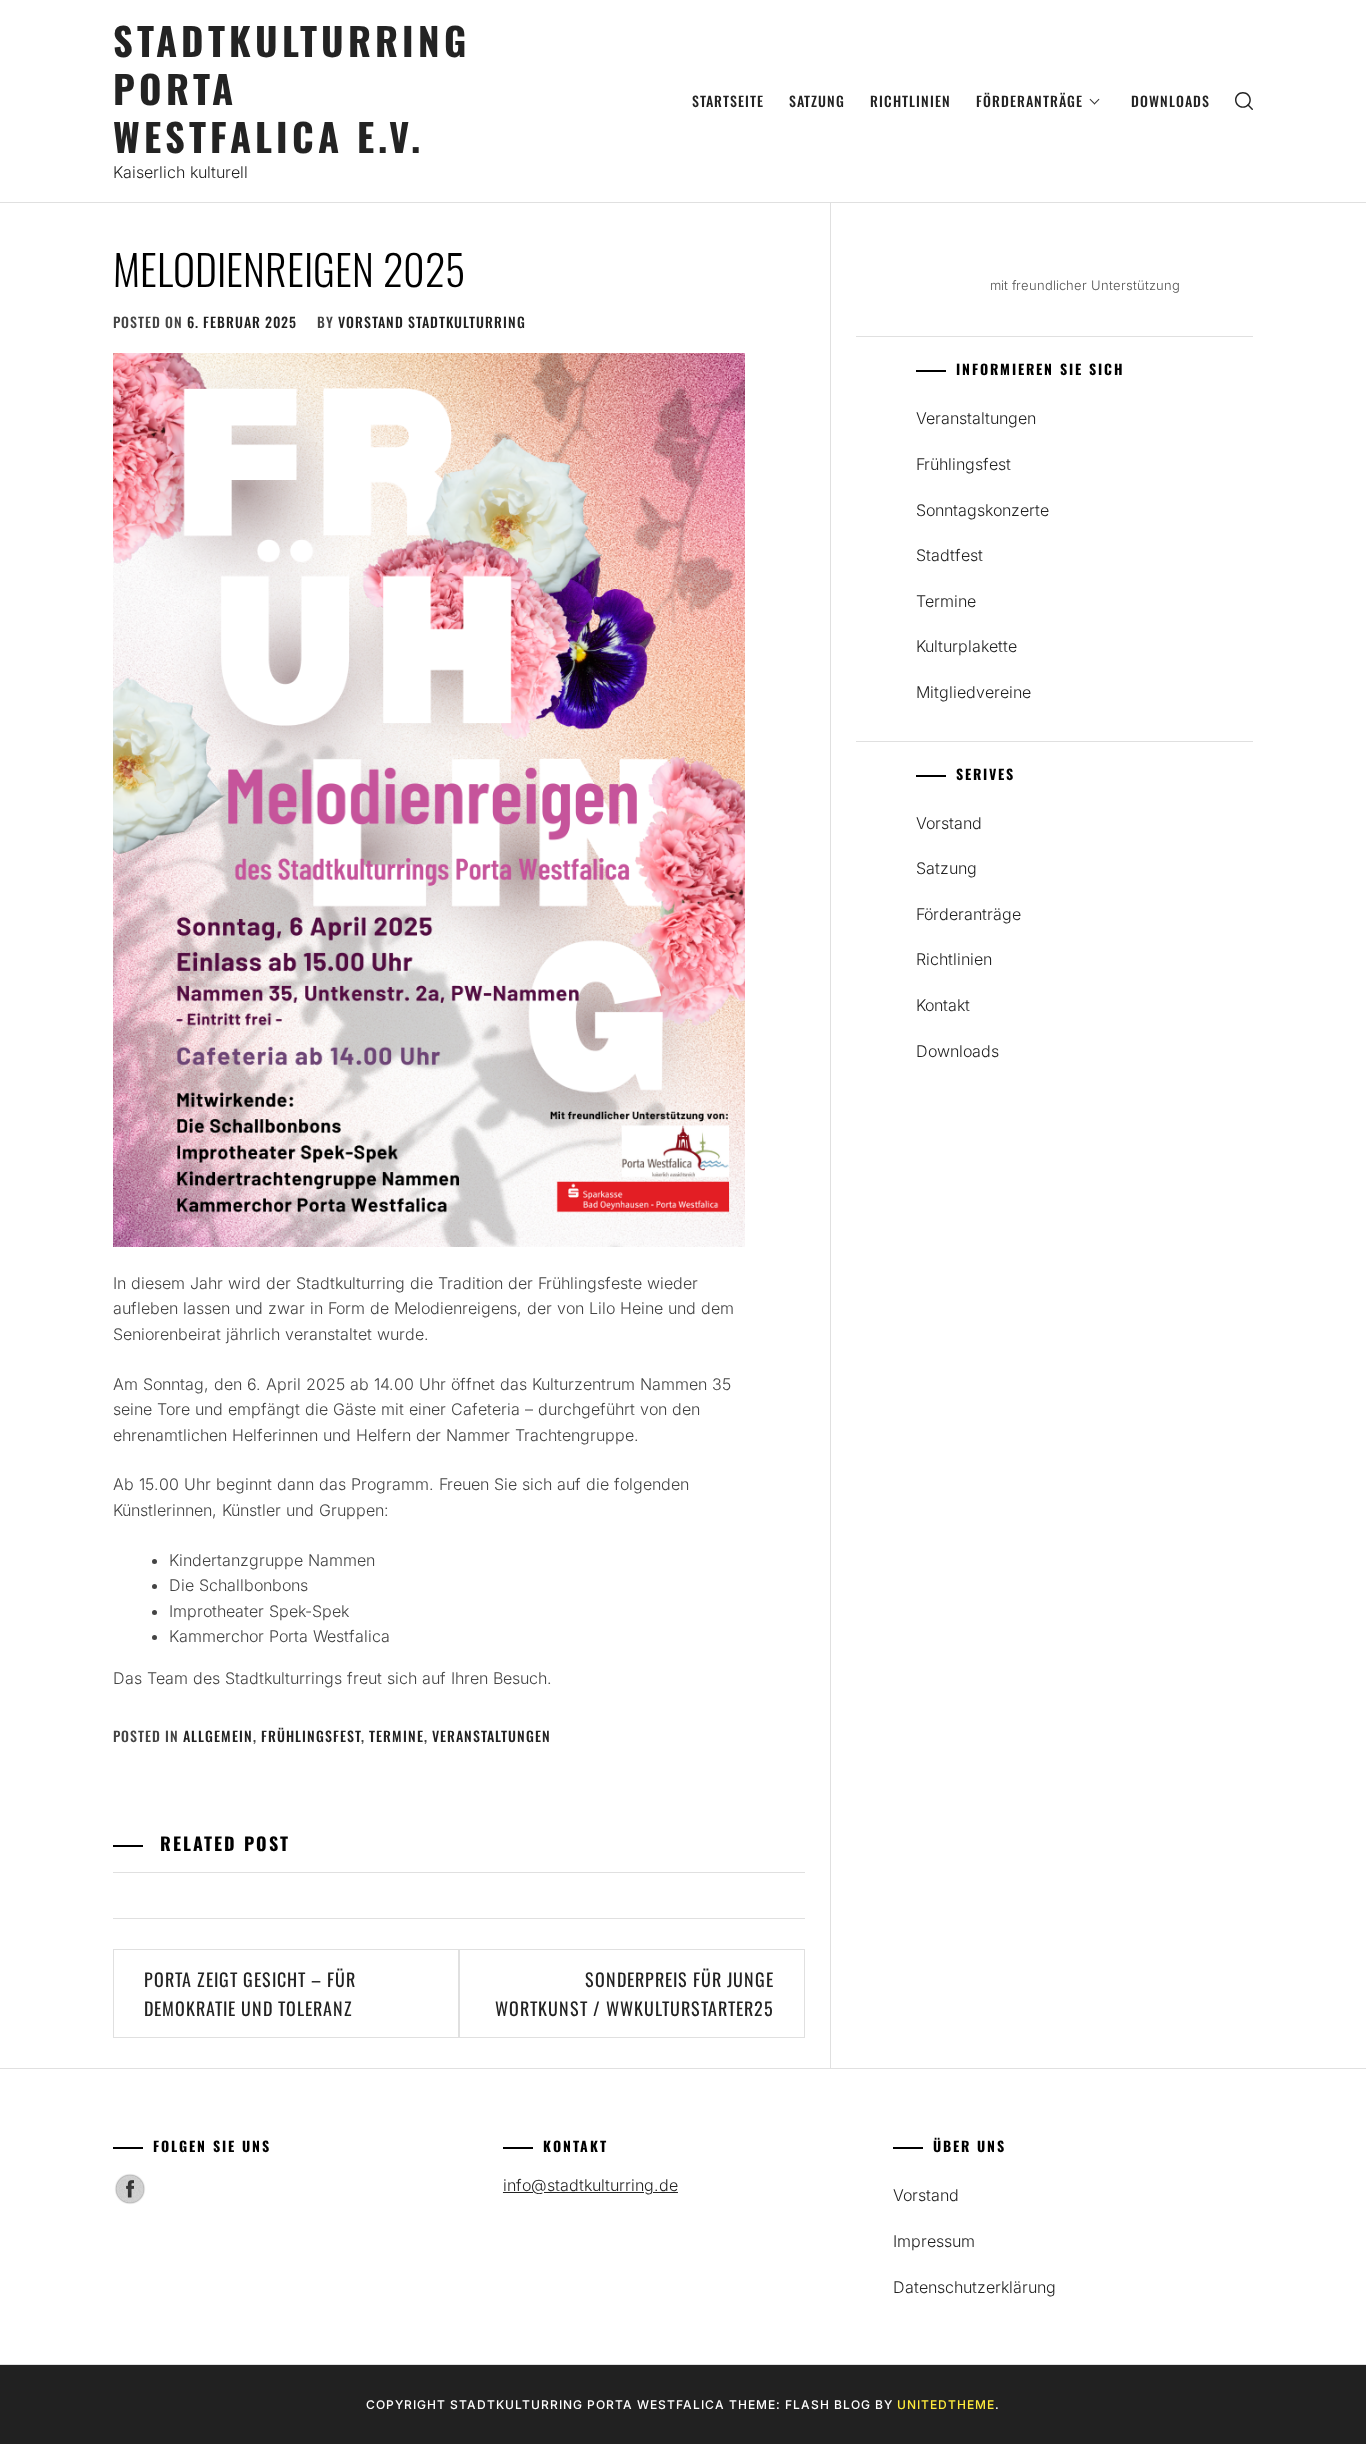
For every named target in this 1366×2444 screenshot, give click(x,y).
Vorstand (949, 823)
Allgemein (218, 1735)
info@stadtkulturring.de (590, 2185)
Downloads (1170, 100)
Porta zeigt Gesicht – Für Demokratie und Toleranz (250, 1993)
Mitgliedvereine (973, 692)
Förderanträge (1029, 100)
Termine (396, 1735)
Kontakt (943, 1005)
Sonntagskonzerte (982, 510)
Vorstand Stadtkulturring (432, 321)
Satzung (817, 100)
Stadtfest (949, 555)
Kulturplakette (966, 646)
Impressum (934, 2241)
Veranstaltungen (491, 1735)
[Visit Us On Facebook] (129, 2199)
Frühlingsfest (311, 1735)
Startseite (728, 100)
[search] (1244, 101)
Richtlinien (910, 100)
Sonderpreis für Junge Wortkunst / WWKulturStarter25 (634, 1993)
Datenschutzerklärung (974, 2287)
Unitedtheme (946, 2404)
